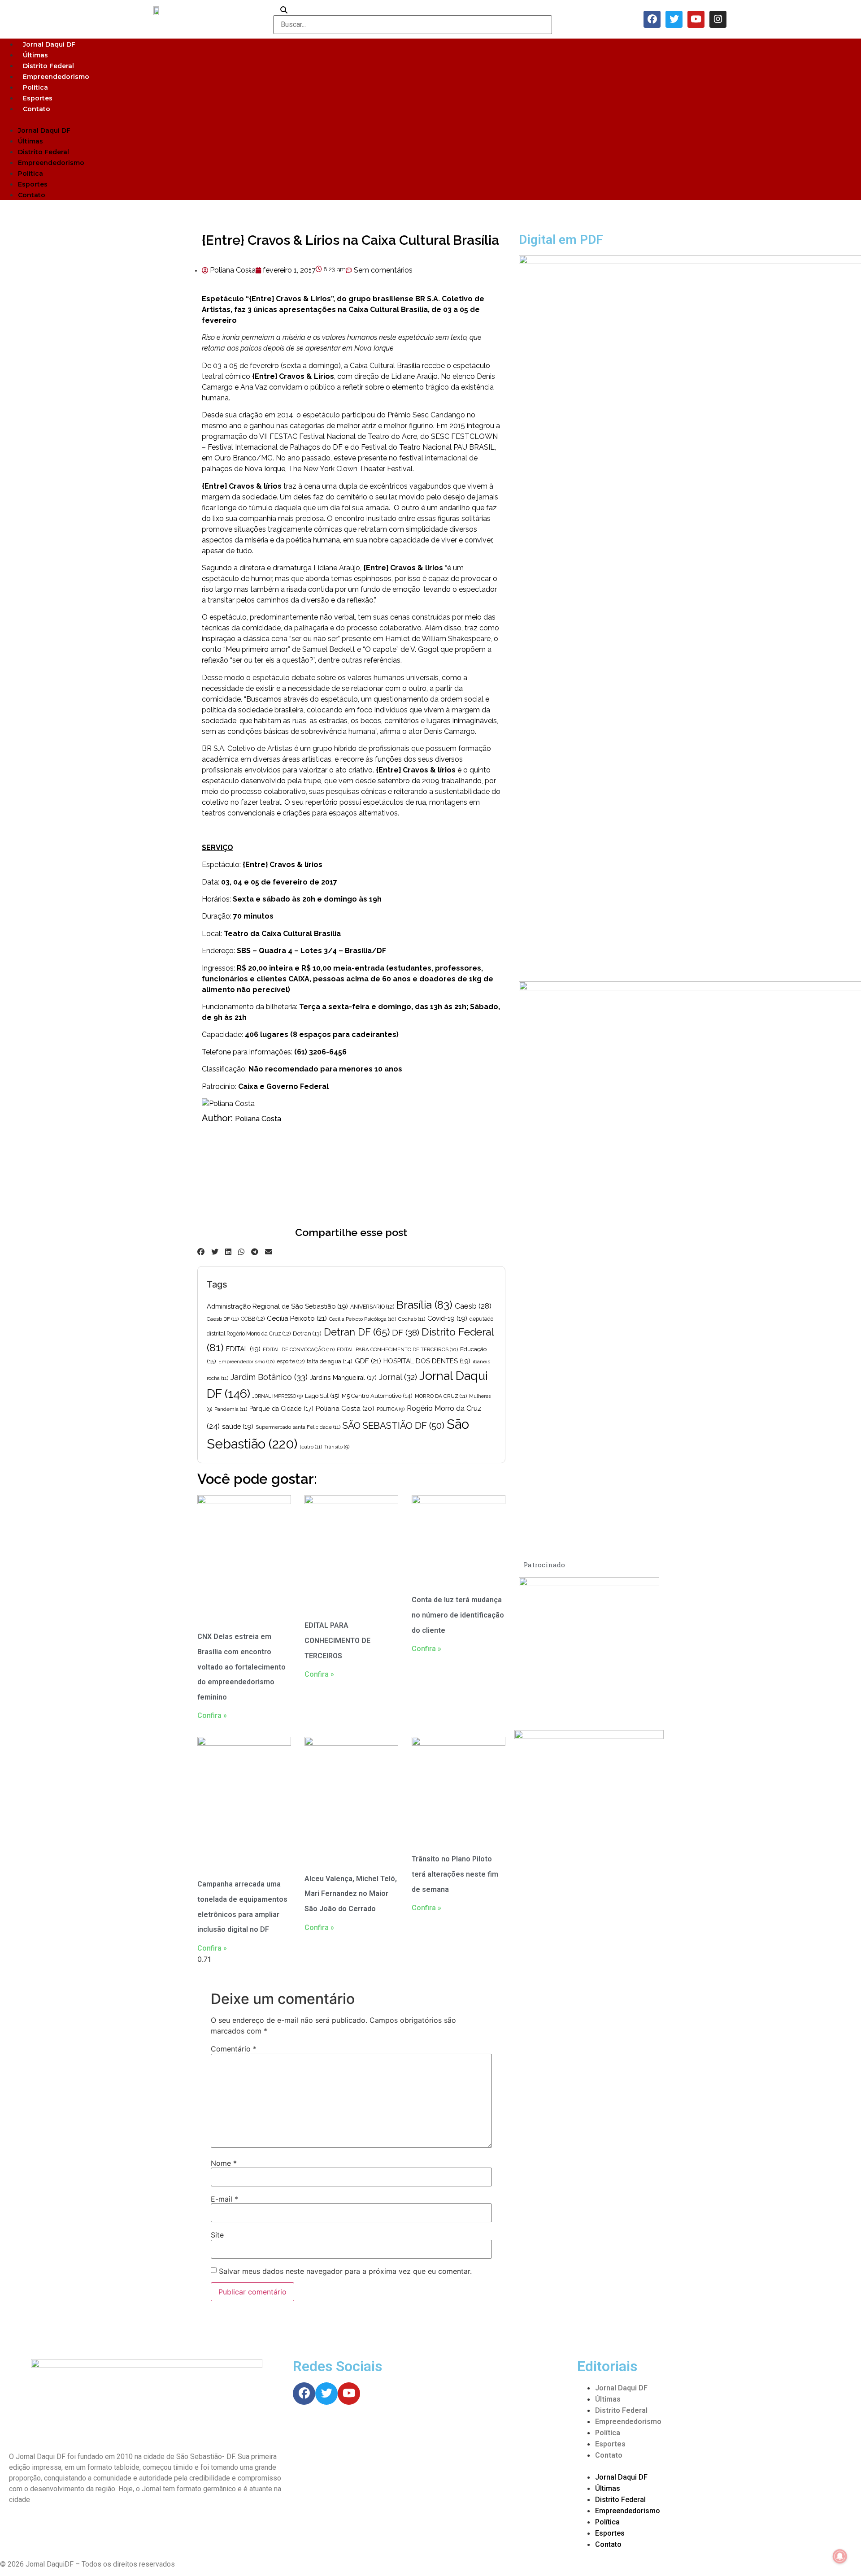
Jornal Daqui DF (49, 44)
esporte (291, 1362)
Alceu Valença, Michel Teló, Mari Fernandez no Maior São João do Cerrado (351, 1894)
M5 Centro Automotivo (377, 1396)
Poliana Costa (258, 1119)
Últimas (35, 55)
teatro (311, 1447)
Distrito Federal (48, 66)
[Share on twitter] (215, 1252)
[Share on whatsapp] (241, 1252)
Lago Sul (322, 1396)
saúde (238, 1426)
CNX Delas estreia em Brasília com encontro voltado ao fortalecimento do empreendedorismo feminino (241, 1667)
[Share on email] (269, 1252)
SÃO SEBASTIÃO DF (394, 1426)
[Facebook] (652, 19)
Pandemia (231, 1409)
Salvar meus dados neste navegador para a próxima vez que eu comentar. (345, 2271)
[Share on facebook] (201, 1252)
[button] (430, 119)
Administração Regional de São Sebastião (277, 1306)
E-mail (224, 2199)
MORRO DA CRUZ (441, 1396)
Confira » (212, 1715)
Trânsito (337, 1447)
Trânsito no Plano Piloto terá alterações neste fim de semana (455, 1874)
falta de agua (330, 1361)
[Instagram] (718, 19)
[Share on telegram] (255, 1252)
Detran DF (357, 1332)
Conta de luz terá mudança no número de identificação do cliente (458, 1615)
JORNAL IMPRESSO (278, 1396)
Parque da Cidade (281, 1409)
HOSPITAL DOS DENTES (427, 1361)
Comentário (234, 2049)
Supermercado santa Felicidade (298, 1427)
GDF (368, 1361)
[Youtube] (696, 19)
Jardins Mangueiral (343, 1378)
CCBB (253, 1319)
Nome (224, 2163)
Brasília (424, 1305)
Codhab (412, 1319)
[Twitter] (674, 19)
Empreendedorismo (56, 77)
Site (217, 2235)
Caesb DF (223, 1319)
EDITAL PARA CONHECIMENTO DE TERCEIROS (397, 1349)
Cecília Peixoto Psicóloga (363, 1319)
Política (35, 87)
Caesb (473, 1306)
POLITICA (391, 1409)
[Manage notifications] (840, 2556)
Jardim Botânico (269, 1377)
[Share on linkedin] (228, 1252)
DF (406, 1332)
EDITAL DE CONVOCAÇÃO (299, 1349)
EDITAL (243, 1349)
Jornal (398, 1377)
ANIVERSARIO (372, 1307)
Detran (307, 1334)
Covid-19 (447, 1318)
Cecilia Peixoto (297, 1318)
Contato (37, 109)
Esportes (38, 98)
